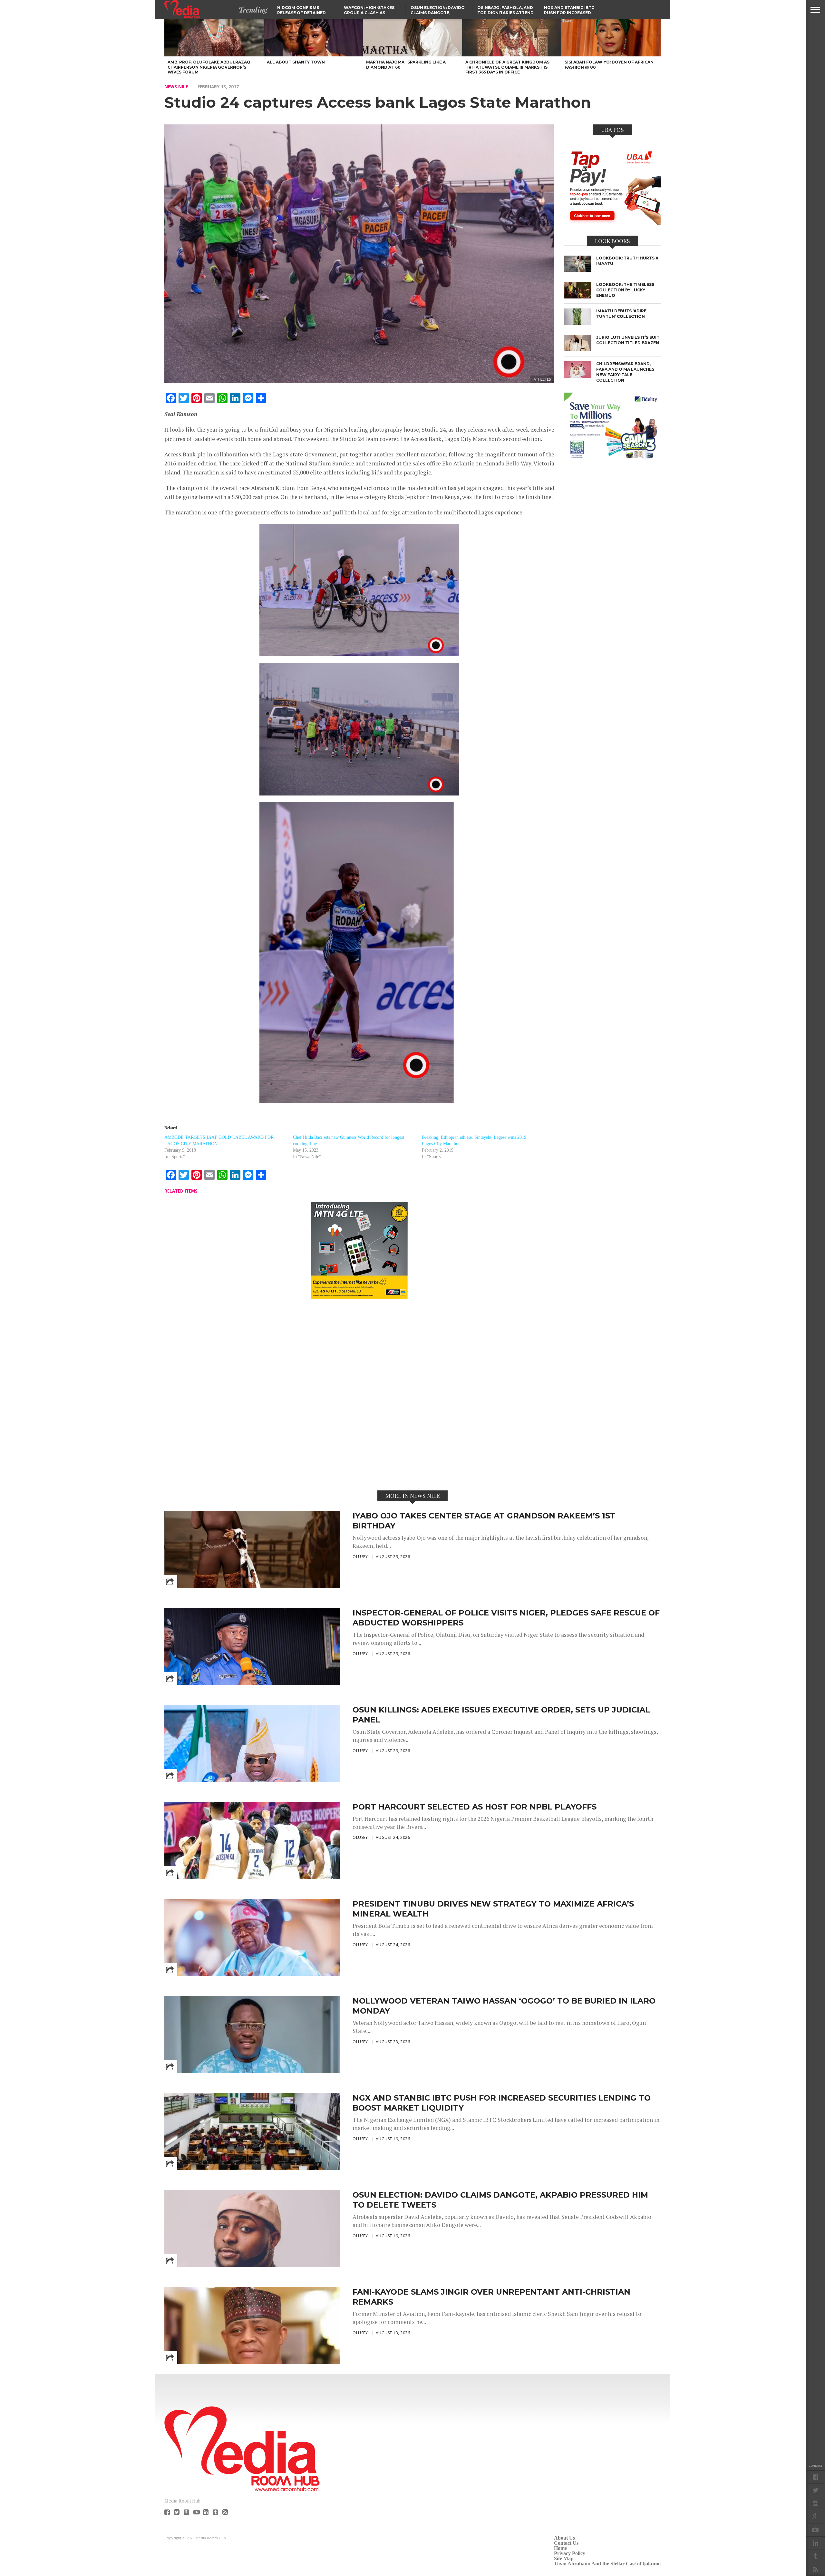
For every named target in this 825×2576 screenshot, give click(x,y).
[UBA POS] (612, 223)
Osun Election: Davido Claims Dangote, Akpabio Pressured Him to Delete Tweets (500, 2200)
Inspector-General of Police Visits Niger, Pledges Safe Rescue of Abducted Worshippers (506, 1618)
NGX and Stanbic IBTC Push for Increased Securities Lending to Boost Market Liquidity (502, 2103)
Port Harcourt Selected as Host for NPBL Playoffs (475, 1807)
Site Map (564, 2558)
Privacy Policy (570, 2553)
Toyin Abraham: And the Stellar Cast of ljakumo (607, 2564)
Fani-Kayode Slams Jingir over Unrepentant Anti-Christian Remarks (491, 2297)
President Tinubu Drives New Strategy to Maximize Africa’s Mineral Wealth (493, 1909)
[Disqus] (359, 1394)
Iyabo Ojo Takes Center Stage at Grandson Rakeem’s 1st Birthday (484, 1521)
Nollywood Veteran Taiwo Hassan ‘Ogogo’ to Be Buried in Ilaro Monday (504, 2006)
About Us (564, 2538)
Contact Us (566, 2543)
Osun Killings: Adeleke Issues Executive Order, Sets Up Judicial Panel (501, 1715)
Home (560, 2548)
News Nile (176, 87)
